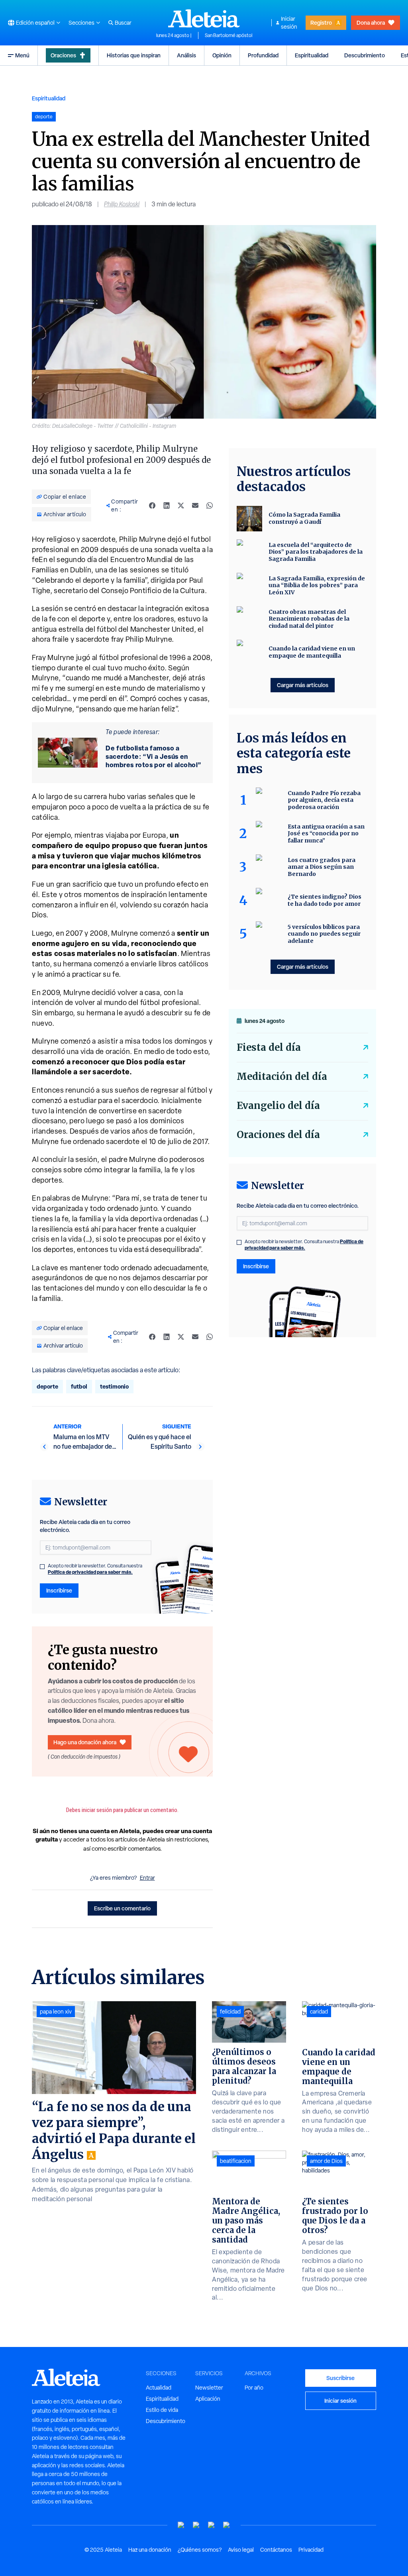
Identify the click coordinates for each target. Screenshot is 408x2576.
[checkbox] (42, 1567)
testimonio (114, 1386)
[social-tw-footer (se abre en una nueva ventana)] (212, 2525)
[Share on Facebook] (152, 505)
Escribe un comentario (122, 1908)
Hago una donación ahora (85, 1742)
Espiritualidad (312, 55)
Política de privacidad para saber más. (90, 1572)
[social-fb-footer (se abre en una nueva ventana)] (196, 2525)
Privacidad (311, 2550)
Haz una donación (150, 2550)
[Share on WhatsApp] (210, 505)
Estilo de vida (162, 2410)
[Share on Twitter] (181, 505)
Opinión (222, 55)
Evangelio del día (278, 1106)
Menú (22, 55)
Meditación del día (282, 1076)
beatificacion (236, 2161)
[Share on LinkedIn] (167, 505)
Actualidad (159, 2388)
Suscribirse (340, 2378)
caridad (319, 2012)
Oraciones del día (278, 1135)
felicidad (230, 2012)
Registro (321, 23)
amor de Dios (326, 2161)
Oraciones (63, 55)
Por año (254, 2388)
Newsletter (209, 2388)
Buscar (123, 23)
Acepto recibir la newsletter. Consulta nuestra (95, 1569)
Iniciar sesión (289, 23)
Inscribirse (59, 1590)
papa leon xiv (56, 2012)
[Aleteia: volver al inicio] (204, 18)
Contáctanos (276, 2550)
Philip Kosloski (122, 204)
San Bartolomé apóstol (229, 35)
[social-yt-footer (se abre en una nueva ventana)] (181, 2525)
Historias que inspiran (134, 55)
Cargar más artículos (303, 685)
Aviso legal (241, 2550)
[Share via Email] (195, 505)
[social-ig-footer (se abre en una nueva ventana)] (227, 2525)
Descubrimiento (365, 55)
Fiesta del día (269, 1047)
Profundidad (263, 55)
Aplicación (208, 2399)
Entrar (147, 1878)
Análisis (186, 55)
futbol (79, 1386)
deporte (47, 1386)
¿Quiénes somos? (200, 2550)
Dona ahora (371, 23)
